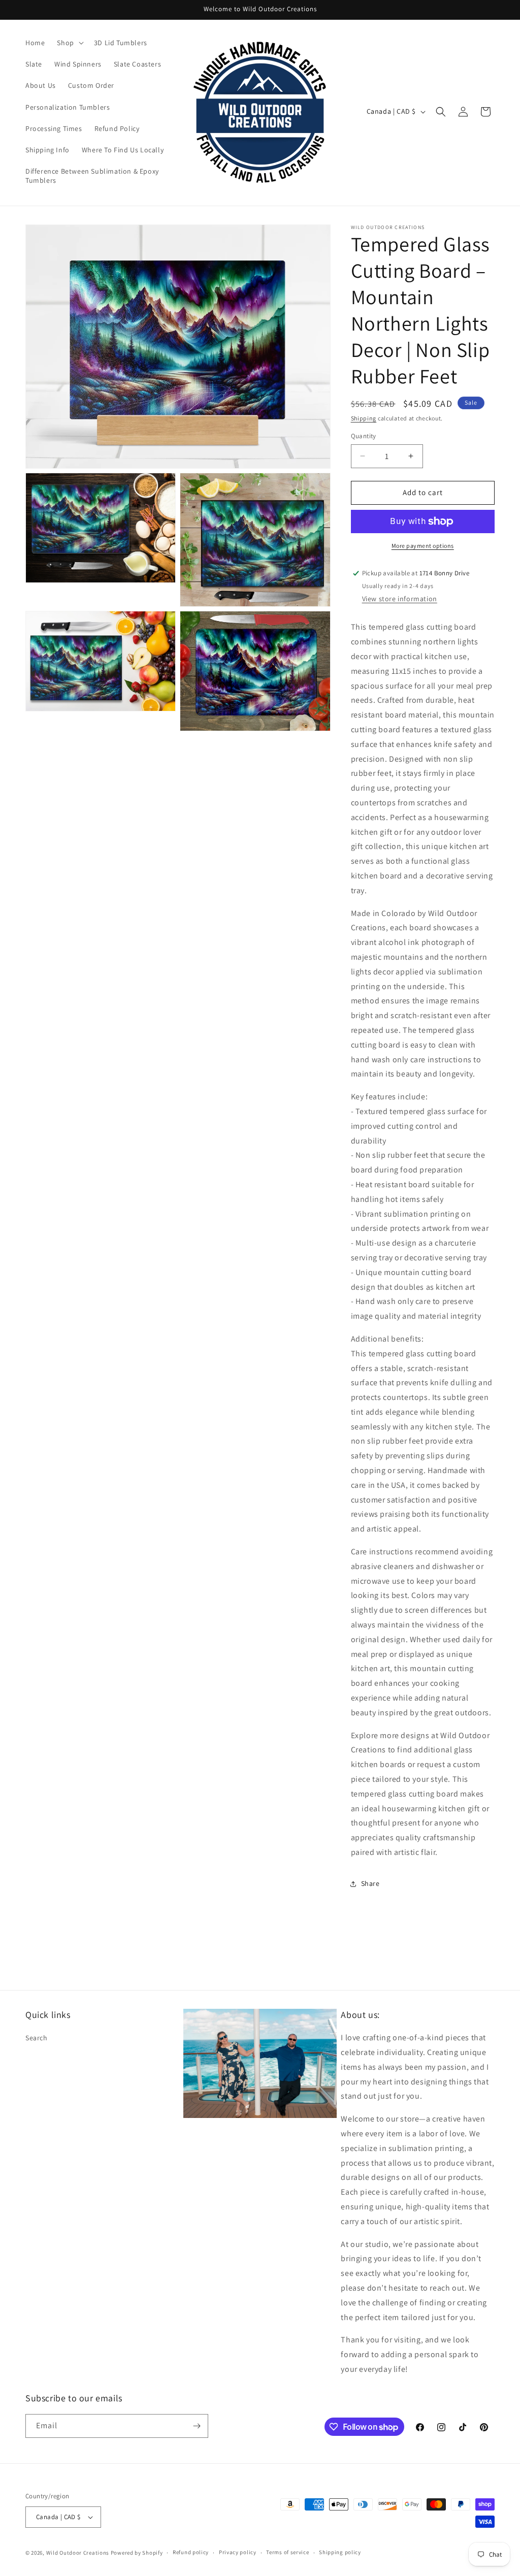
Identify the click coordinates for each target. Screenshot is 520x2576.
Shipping (364, 418)
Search (37, 2038)
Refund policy (191, 2552)
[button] (69, 43)
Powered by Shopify (137, 2553)
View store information (400, 599)
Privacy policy (238, 2552)
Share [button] (370, 1883)
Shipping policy (340, 2552)
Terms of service (287, 2552)
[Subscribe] (197, 2426)
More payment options (423, 546)
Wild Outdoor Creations (78, 2553)
